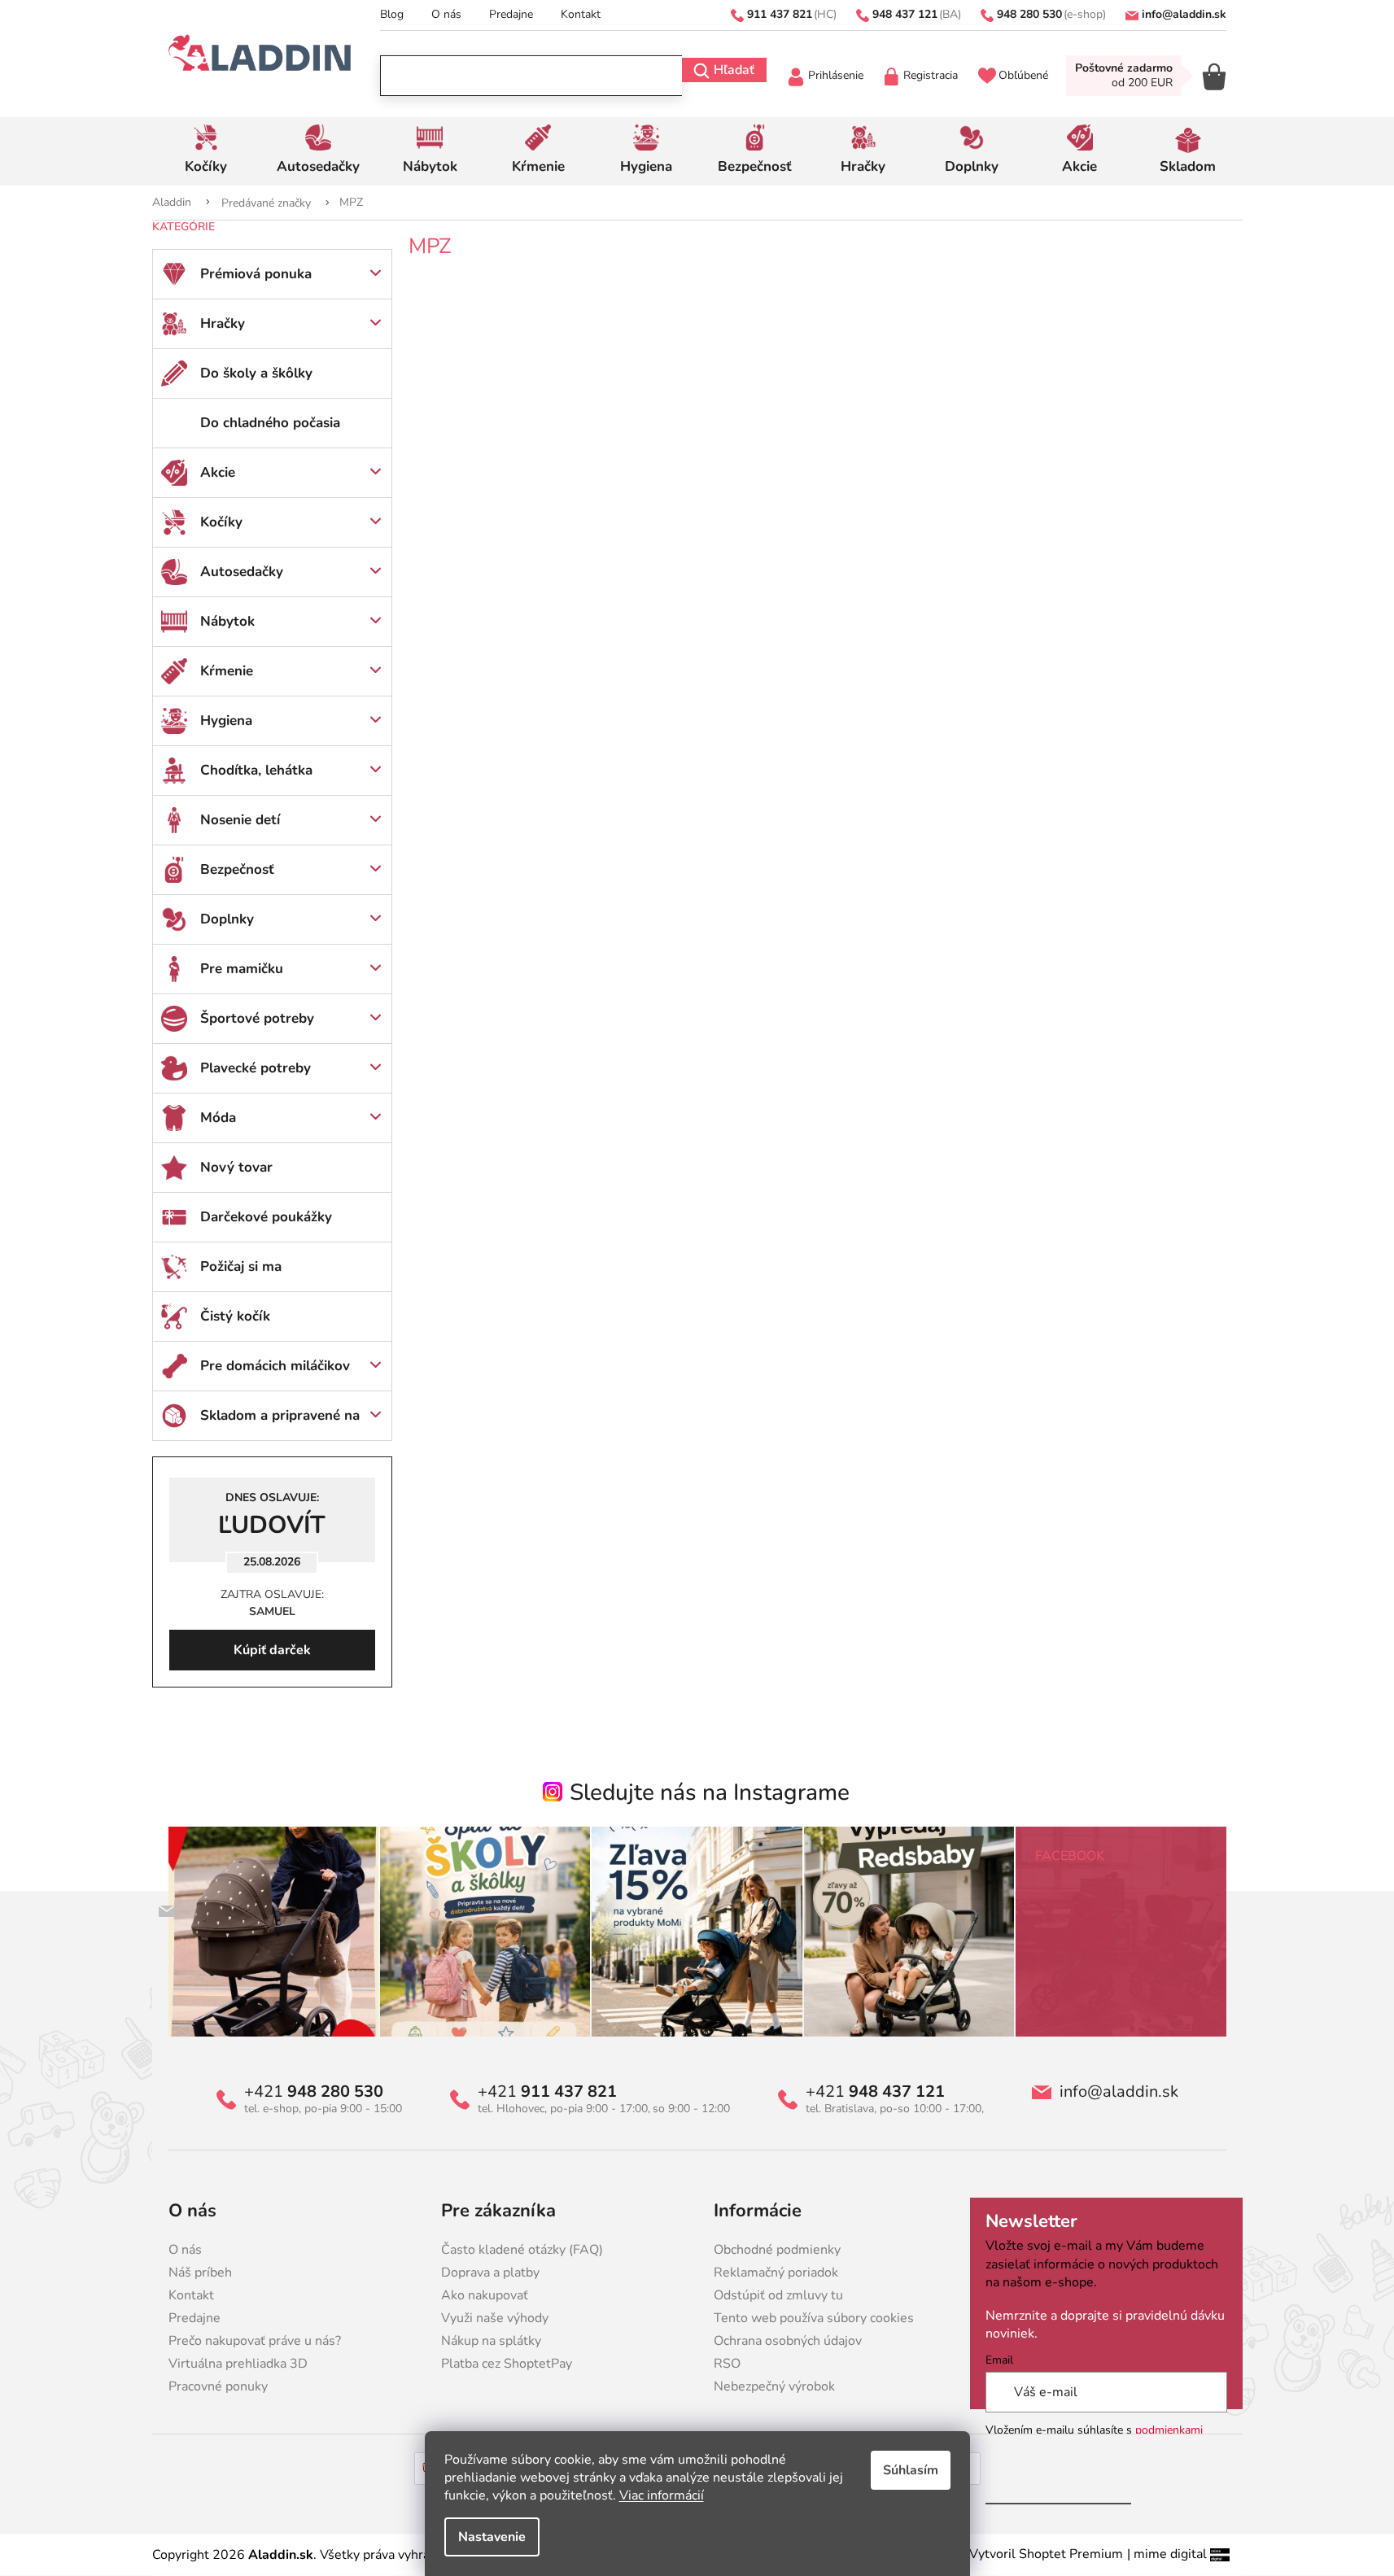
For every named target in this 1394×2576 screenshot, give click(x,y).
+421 (314, 2092)
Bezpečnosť (237, 869)
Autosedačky (242, 572)
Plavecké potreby (256, 1068)
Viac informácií (662, 2495)
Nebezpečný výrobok (774, 2386)
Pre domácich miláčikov (275, 1366)
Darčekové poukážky (266, 1217)
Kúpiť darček (272, 1650)
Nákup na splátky (491, 2341)
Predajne (511, 14)
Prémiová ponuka (256, 274)
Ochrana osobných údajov (788, 2341)
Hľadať (734, 70)
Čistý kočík (235, 1316)
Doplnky (227, 919)
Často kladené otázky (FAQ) (522, 2250)
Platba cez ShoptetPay (507, 2364)
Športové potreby (257, 1018)
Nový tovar (236, 1167)
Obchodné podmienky (777, 2250)
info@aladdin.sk (1119, 2092)
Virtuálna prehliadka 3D (238, 2364)
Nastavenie (492, 2537)
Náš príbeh (200, 2273)
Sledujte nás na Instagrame (710, 1792)
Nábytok (227, 621)
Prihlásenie (836, 75)
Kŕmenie (227, 671)
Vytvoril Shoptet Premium (1046, 2554)
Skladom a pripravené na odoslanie (280, 1423)
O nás (446, 14)
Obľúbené (1023, 75)
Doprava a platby (490, 2273)
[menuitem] (206, 151)
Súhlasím (911, 2470)
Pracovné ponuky (218, 2386)
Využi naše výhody (495, 2318)
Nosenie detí (240, 820)
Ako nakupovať (485, 2295)
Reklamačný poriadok (776, 2273)
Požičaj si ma (241, 1266)
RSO (727, 2364)
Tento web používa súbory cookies (814, 2318)
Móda (218, 1118)
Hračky (223, 323)
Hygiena (226, 720)
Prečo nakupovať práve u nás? (255, 2341)
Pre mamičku (242, 969)
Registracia (931, 75)
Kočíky (221, 522)
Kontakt (581, 14)
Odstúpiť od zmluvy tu (778, 2295)
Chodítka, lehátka (256, 770)
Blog (392, 14)
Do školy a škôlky (256, 373)
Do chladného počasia (270, 423)
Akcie (218, 472)
